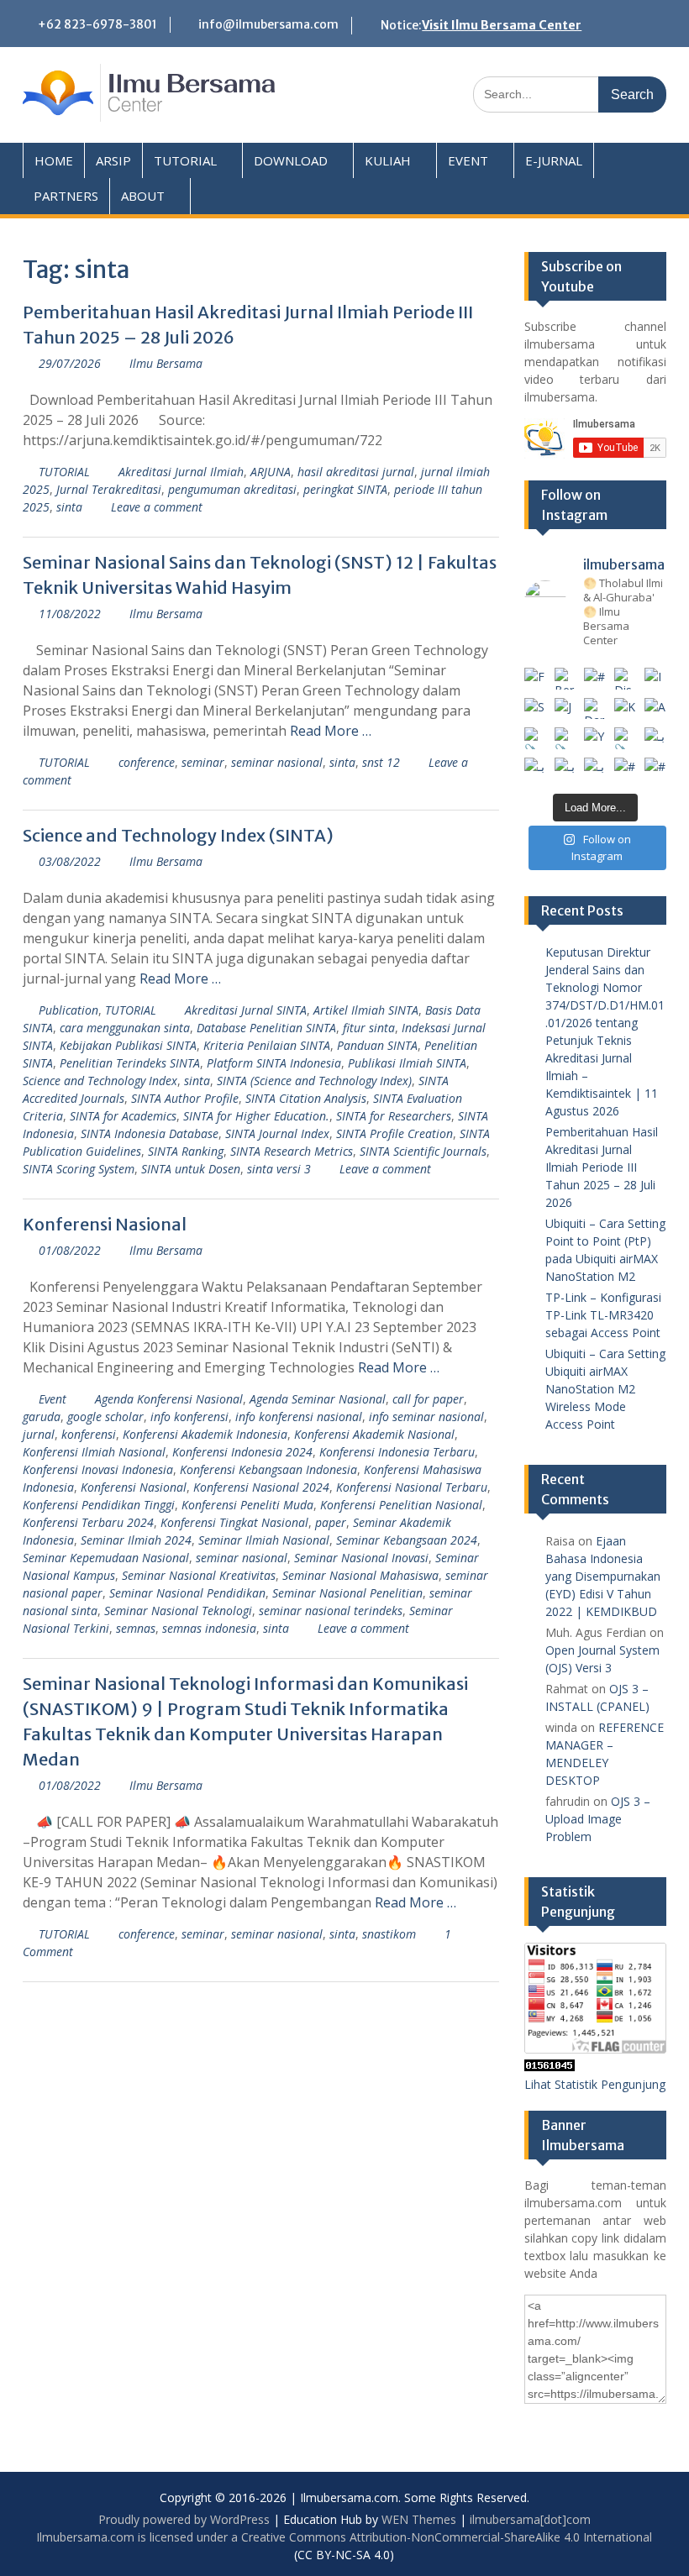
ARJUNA (271, 472)
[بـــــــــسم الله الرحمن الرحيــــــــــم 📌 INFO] (655, 738)
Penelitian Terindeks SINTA (130, 1063)
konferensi (89, 1434)
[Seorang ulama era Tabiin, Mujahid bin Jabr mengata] (535, 709)
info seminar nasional (426, 1417)
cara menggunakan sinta (125, 1028)
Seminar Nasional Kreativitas (199, 1575)
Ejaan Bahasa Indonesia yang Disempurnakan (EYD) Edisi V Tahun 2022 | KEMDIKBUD (603, 1576)
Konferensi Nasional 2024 (261, 1487)
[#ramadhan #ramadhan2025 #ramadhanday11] (595, 679)
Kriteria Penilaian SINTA (267, 1045)
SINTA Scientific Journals (423, 1151)
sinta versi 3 (279, 1169)
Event (53, 1399)
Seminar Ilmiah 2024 (136, 1540)
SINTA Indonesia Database (150, 1133)
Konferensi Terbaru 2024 (88, 1522)
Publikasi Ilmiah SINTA (407, 1063)
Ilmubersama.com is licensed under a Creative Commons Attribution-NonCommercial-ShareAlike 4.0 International (344, 2537)
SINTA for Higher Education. (256, 1116)
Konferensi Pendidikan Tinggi (99, 1505)
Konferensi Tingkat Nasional (234, 1522)
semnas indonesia (209, 1628)
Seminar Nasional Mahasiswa (360, 1575)
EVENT (468, 160)
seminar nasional (277, 762)
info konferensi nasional (299, 1417)
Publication (68, 1010)
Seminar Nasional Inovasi (361, 1558)
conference (147, 762)
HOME (54, 160)
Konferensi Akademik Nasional (374, 1434)
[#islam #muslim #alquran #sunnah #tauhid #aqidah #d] (625, 769)
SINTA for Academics (123, 1116)
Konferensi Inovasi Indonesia (98, 1469)
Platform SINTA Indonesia (274, 1063)
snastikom (389, 1934)
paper (331, 1522)
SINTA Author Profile (185, 1098)
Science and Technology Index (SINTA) (178, 835)
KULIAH (388, 160)
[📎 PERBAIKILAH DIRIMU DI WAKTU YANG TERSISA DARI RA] (535, 738)
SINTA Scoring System (79, 1169)
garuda (42, 1417)
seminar (203, 762)
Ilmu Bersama (166, 363)
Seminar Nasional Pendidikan (187, 1593)
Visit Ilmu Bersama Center (502, 25)
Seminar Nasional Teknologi (178, 1611)
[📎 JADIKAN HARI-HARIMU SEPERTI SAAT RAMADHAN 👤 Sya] (565, 738)
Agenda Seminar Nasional (318, 1399)
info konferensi (189, 1417)
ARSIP (113, 160)
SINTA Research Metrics (292, 1151)
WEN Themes (419, 2519)
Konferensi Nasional (105, 1224)
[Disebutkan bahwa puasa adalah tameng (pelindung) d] (625, 679)
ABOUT (143, 196)
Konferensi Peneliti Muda (247, 1505)
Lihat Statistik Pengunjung (595, 2084)
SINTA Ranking (186, 1151)
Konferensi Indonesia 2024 (242, 1452)
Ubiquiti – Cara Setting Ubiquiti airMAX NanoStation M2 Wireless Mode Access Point (605, 1389)
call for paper (428, 1399)
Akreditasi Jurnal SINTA (246, 1010)
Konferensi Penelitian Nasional (401, 1505)
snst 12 (381, 762)
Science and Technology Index (100, 1081)
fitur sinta (369, 1028)
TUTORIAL (185, 160)
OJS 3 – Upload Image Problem (598, 1819)
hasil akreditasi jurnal (356, 472)
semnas (136, 1628)
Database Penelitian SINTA (266, 1028)
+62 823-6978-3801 (97, 24)
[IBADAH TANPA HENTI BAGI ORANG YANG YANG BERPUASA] (655, 679)
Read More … (331, 731)
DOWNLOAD (291, 160)
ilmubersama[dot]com (530, 2519)
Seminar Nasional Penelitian (347, 1593)
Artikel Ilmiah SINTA (366, 1010)
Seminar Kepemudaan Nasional (106, 1558)
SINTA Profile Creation (394, 1133)
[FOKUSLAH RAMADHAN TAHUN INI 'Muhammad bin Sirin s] (535, 679)
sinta (69, 507)
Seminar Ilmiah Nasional (264, 1540)
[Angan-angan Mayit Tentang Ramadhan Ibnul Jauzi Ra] (655, 709)
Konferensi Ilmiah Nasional (94, 1452)
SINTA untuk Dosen (191, 1169)
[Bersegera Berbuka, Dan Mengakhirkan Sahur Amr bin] (565, 679)
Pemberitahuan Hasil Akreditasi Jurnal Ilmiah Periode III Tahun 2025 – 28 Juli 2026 (602, 1167)
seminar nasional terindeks (331, 1611)
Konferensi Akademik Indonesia (205, 1434)
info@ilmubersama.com (268, 24)
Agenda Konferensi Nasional (169, 1399)
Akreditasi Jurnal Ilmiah (181, 472)
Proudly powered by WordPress (184, 2519)
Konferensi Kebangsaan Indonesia (268, 1469)
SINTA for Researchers (394, 1116)
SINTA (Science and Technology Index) (314, 1081)
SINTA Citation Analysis (306, 1098)
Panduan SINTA (377, 1045)
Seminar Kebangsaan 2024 (407, 1540)
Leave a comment (157, 507)
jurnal (39, 1434)
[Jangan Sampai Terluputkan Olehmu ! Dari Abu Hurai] (565, 709)
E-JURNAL (554, 160)
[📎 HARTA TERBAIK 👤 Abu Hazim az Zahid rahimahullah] (625, 738)
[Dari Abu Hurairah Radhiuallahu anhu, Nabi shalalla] (595, 709)
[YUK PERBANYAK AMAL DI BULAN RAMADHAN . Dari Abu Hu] (595, 738)
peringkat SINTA (345, 489)
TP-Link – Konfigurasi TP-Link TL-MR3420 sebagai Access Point (603, 1315)
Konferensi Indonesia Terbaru (397, 1452)
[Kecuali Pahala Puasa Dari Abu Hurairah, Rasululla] (625, 709)
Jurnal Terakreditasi (109, 489)
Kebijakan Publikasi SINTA (128, 1045)
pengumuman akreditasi (232, 489)
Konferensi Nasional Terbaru (412, 1487)
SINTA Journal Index (277, 1133)
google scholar (105, 1417)
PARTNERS (66, 196)
